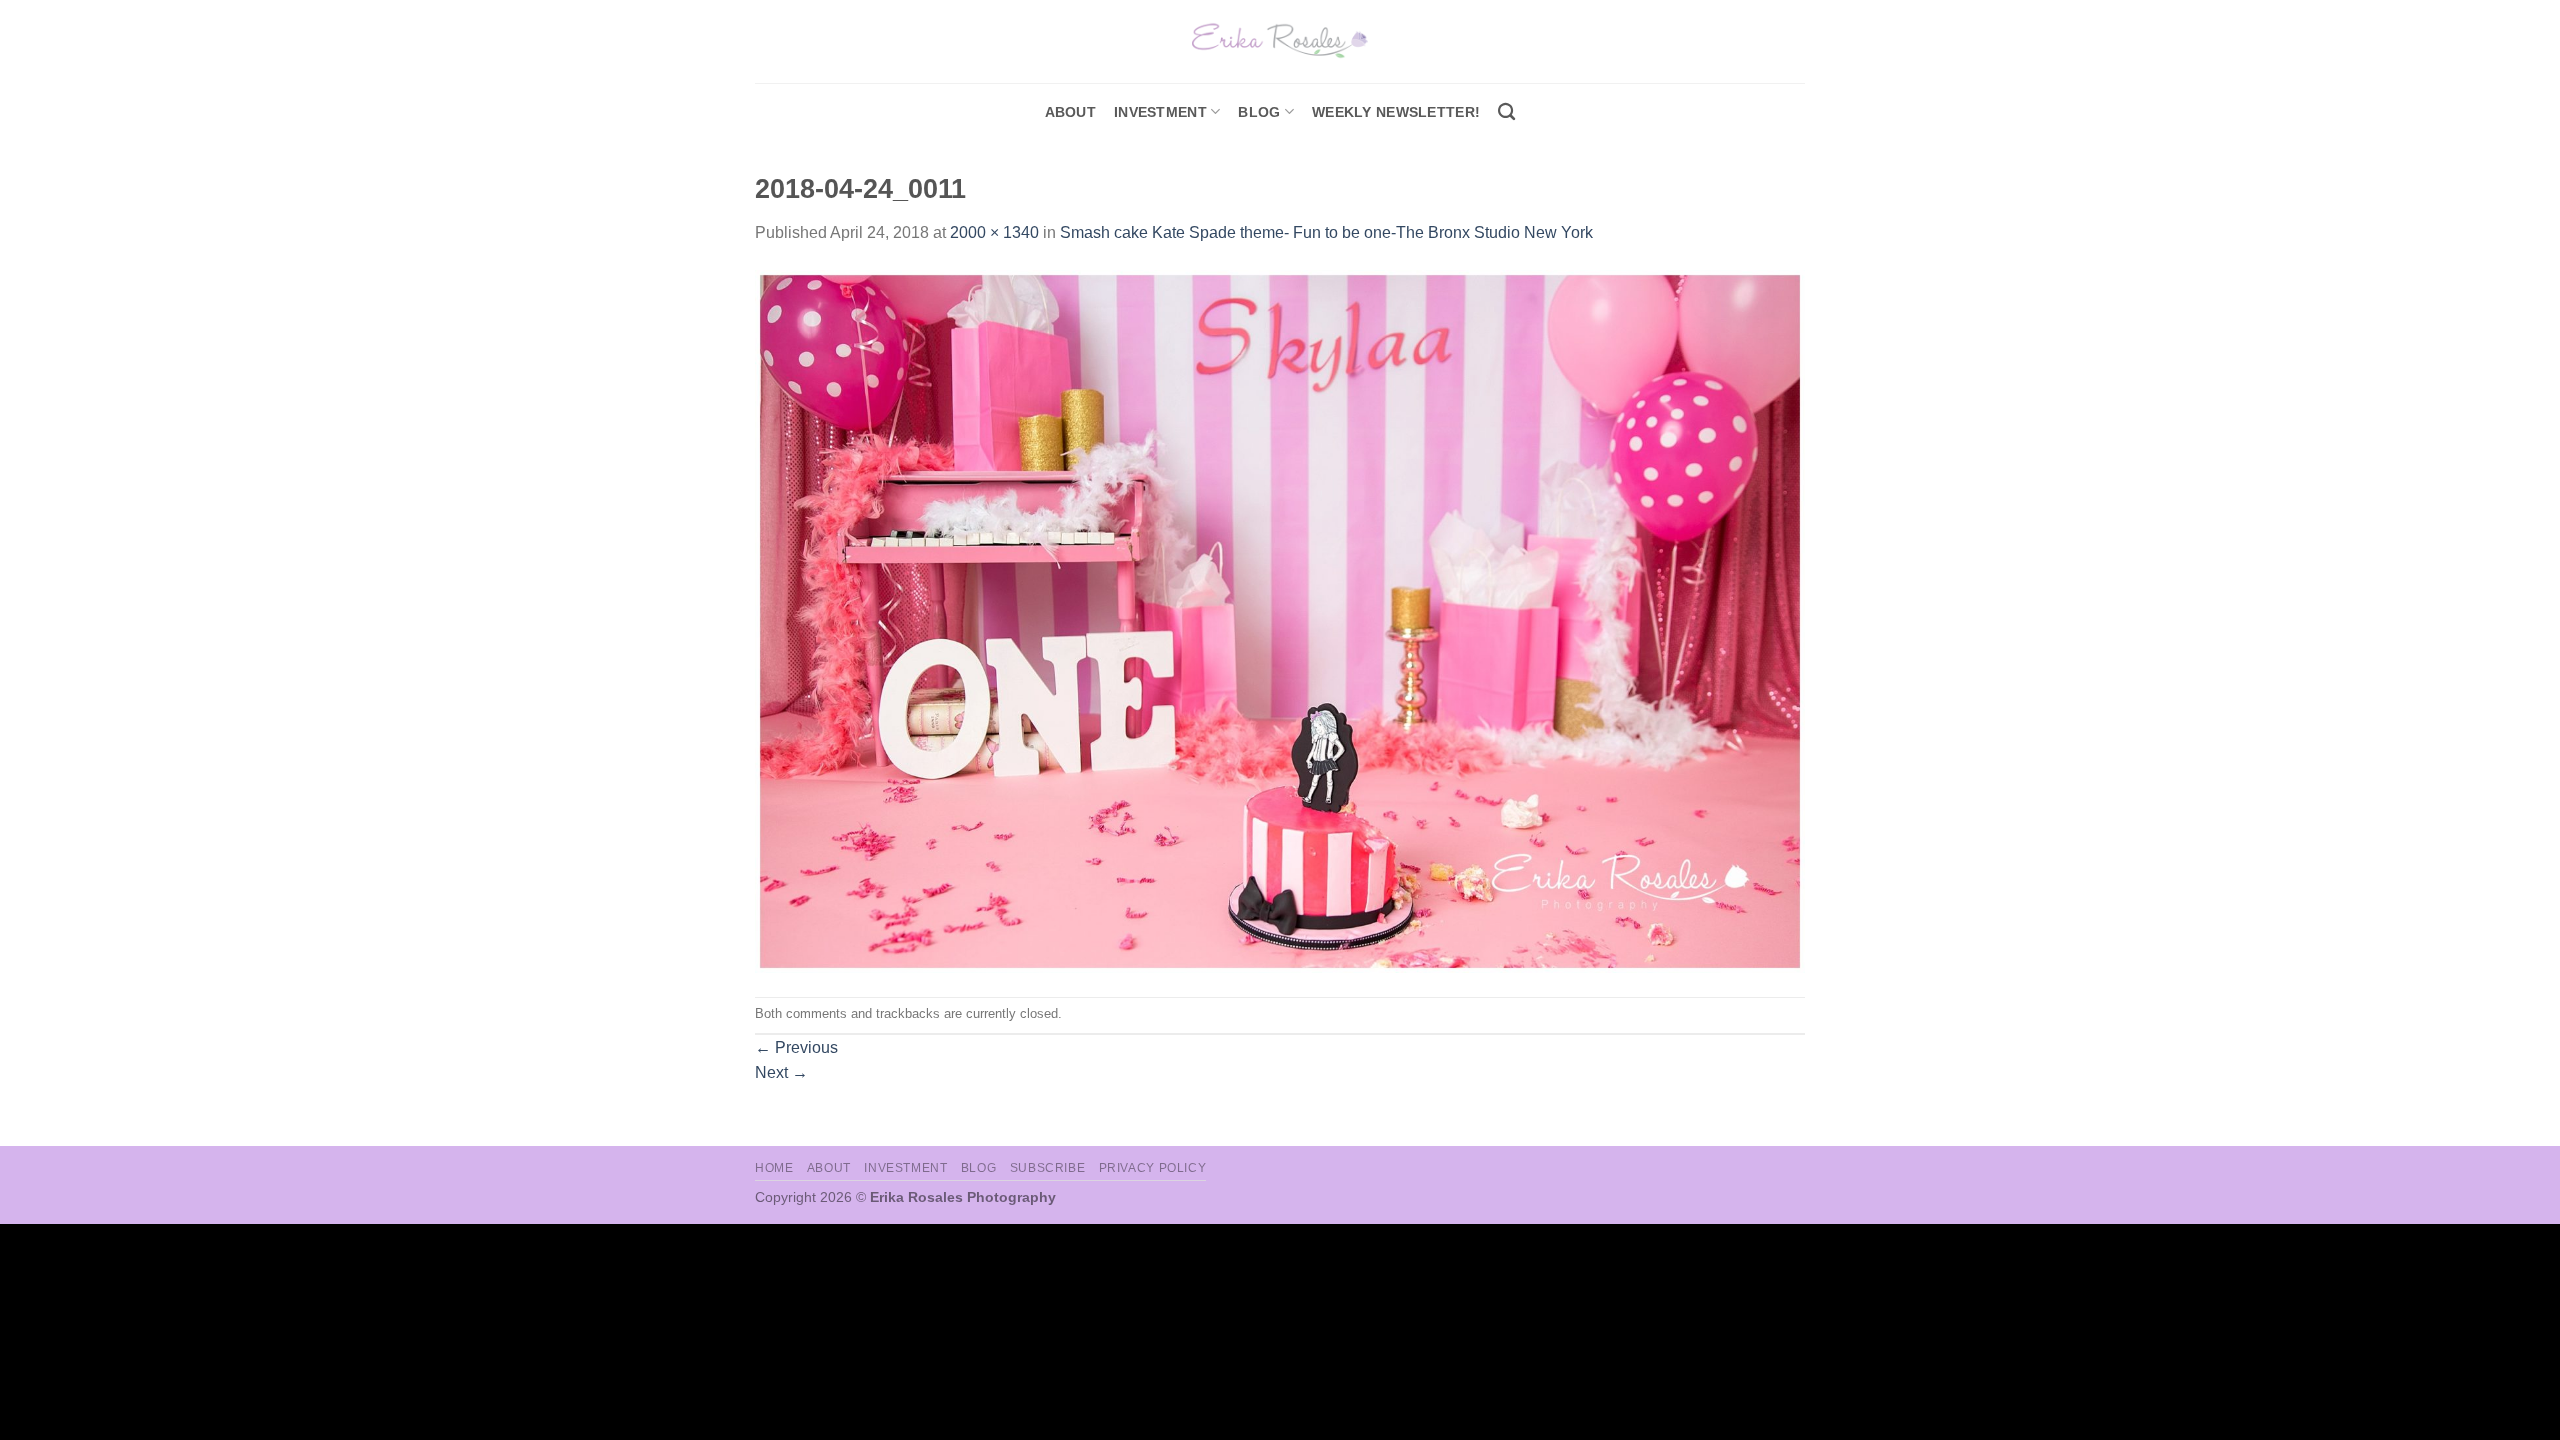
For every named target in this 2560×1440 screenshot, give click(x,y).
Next (781, 1072)
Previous (796, 1047)
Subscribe (1048, 1168)
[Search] (1506, 112)
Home (774, 1168)
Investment (905, 1168)
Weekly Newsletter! (1396, 112)
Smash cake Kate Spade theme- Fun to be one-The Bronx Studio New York (1326, 232)
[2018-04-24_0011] (1280, 620)
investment (1160, 112)
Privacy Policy (1153, 1168)
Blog (1259, 112)
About (1070, 112)
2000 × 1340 (994, 232)
